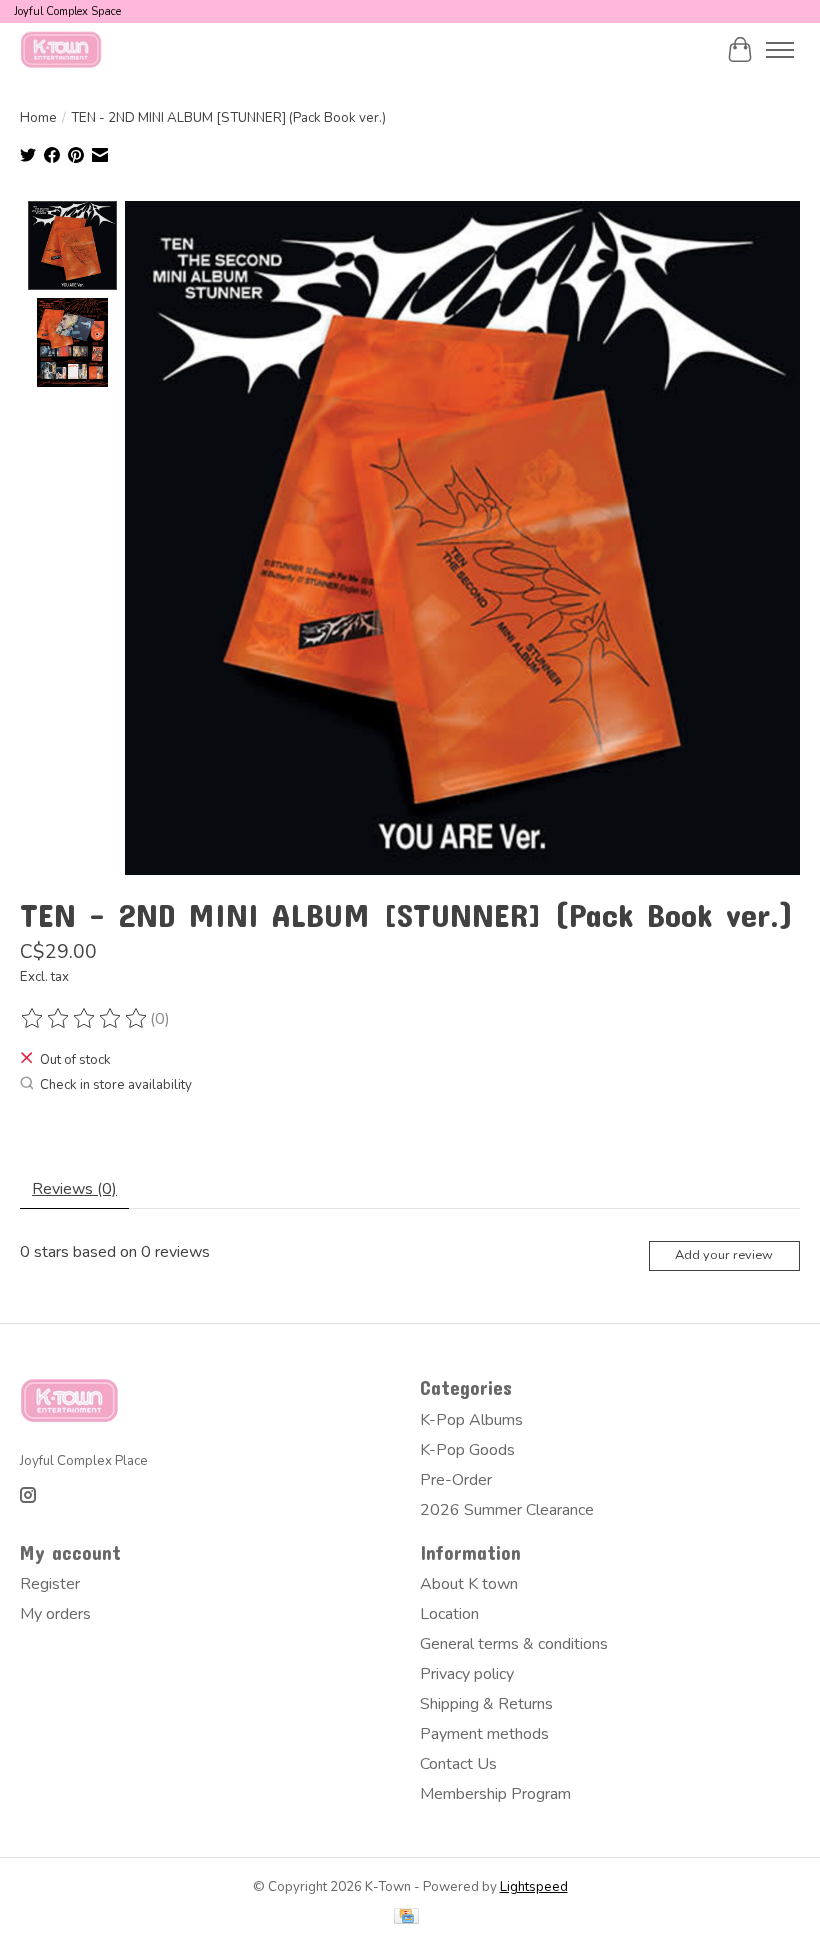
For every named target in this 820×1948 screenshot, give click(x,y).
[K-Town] (61, 49)
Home (38, 118)
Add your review (724, 1255)
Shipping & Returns (486, 1704)
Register (50, 1584)
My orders (55, 1614)
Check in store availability (116, 1085)
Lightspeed (534, 1887)
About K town (469, 1584)
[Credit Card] (406, 1918)
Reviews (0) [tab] (74, 1189)
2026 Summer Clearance (507, 1510)
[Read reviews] (85, 1019)
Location (449, 1614)
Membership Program (495, 1794)
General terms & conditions (514, 1644)
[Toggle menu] (780, 50)
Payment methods (484, 1734)
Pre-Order (456, 1480)
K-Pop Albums (471, 1420)
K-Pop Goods (467, 1450)
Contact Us (458, 1764)
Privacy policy (467, 1674)
